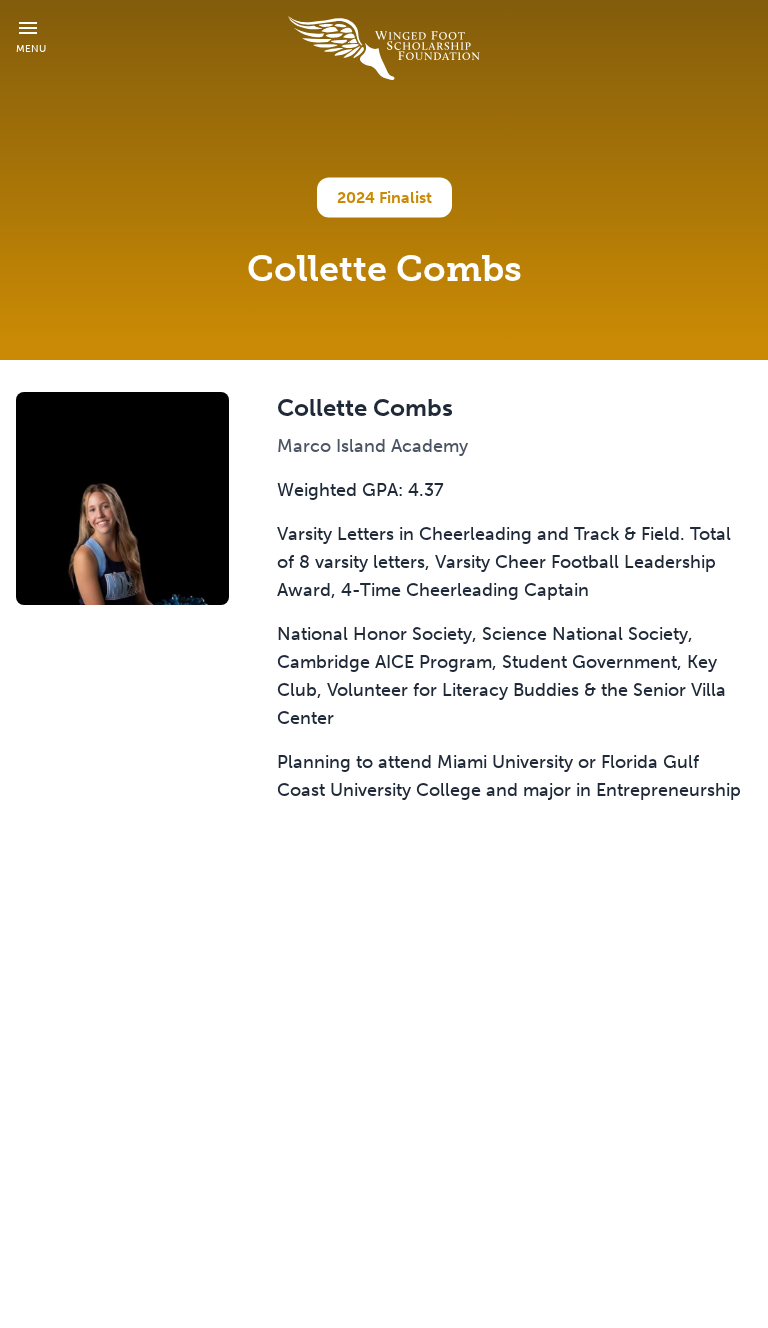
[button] (31, 36)
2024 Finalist (384, 197)
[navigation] (384, 48)
